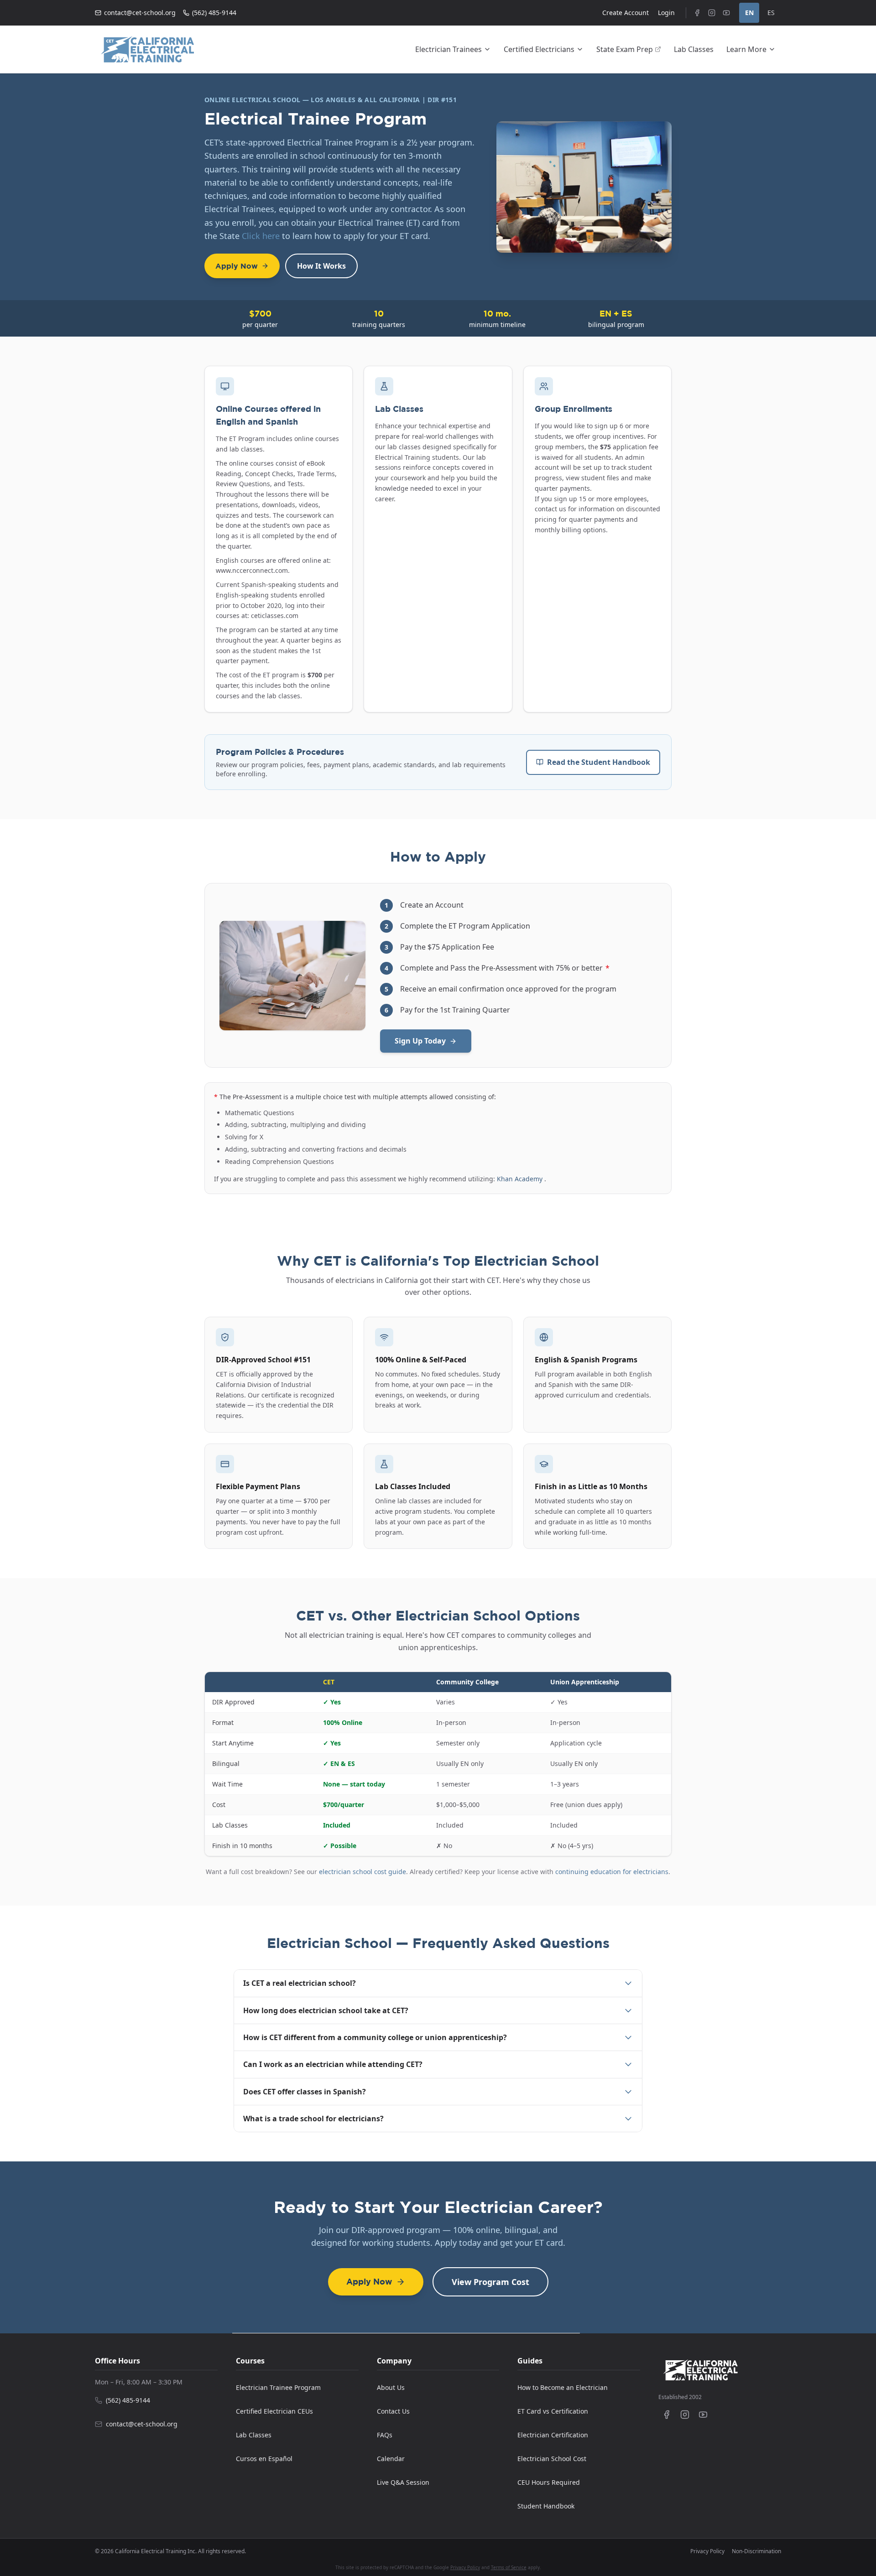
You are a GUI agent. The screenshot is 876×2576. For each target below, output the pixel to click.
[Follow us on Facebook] (667, 2415)
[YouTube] (726, 13)
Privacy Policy (707, 2551)
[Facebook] (697, 13)
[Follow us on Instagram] (685, 2415)
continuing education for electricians (612, 1872)
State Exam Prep (625, 49)
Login (666, 13)
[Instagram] (712, 13)
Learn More (746, 49)
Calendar (391, 2459)
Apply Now (237, 266)
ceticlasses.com (275, 615)
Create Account (626, 13)
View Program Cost (490, 2282)
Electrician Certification (553, 2435)
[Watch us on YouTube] (703, 2415)
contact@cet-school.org (140, 13)
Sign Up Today (420, 1041)
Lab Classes (694, 49)
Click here (261, 236)
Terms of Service (509, 2567)
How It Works (321, 266)
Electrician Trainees (448, 49)
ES (771, 13)
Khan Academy (521, 1179)
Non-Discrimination (756, 2551)
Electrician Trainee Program (278, 2387)
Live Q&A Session (403, 2482)
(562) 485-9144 (214, 13)
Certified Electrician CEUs (274, 2411)
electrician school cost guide (362, 1872)
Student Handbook (546, 2506)
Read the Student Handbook (599, 762)
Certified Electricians (539, 49)
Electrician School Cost (552, 2459)
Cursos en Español (264, 2459)
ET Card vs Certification (553, 2411)
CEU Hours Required (549, 2482)
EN (749, 13)
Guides (530, 2361)
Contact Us (393, 2411)
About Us (391, 2387)
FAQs (385, 2435)
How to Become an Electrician (563, 2387)
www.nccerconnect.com (252, 570)
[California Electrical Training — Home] (147, 49)
